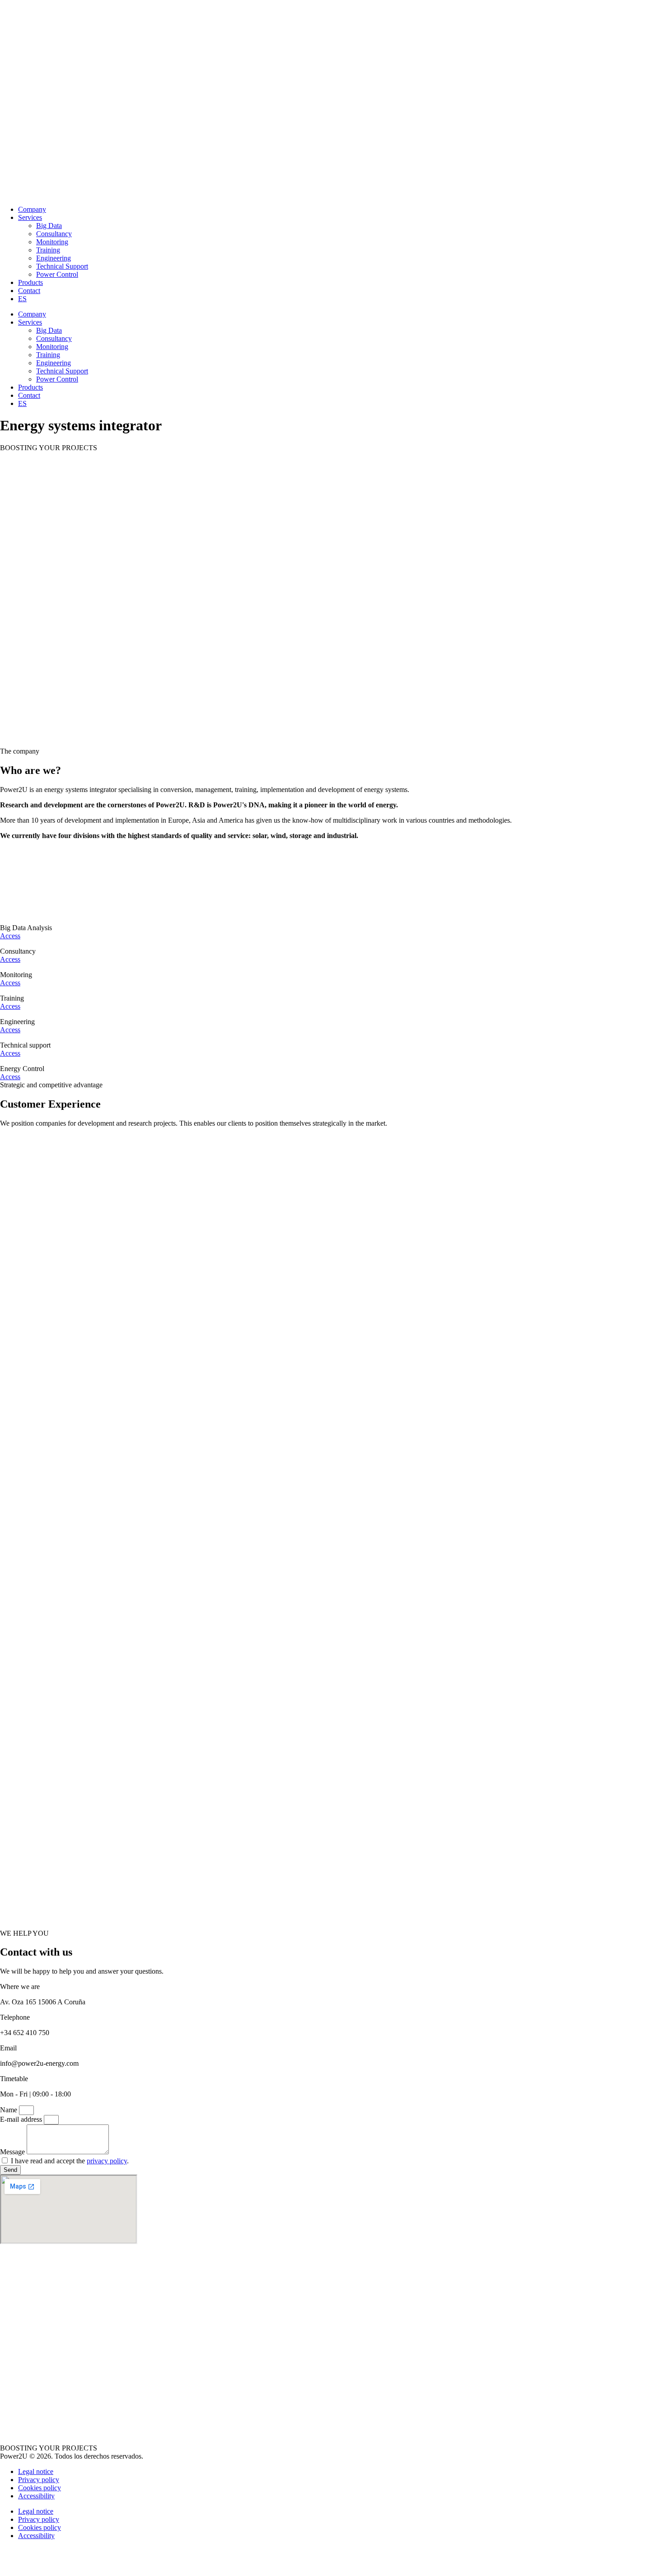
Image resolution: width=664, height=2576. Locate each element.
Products (30, 282)
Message (13, 2152)
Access (10, 936)
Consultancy (54, 234)
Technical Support (62, 266)
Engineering (54, 258)
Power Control (57, 274)
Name (9, 2110)
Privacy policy (39, 2480)
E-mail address (22, 2119)
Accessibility (36, 2496)
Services (30, 217)
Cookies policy (40, 2488)
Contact (29, 291)
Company (32, 209)
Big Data (49, 226)
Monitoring (52, 242)
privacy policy (107, 2161)
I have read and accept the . (70, 2161)
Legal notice (36, 2471)
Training (48, 250)
